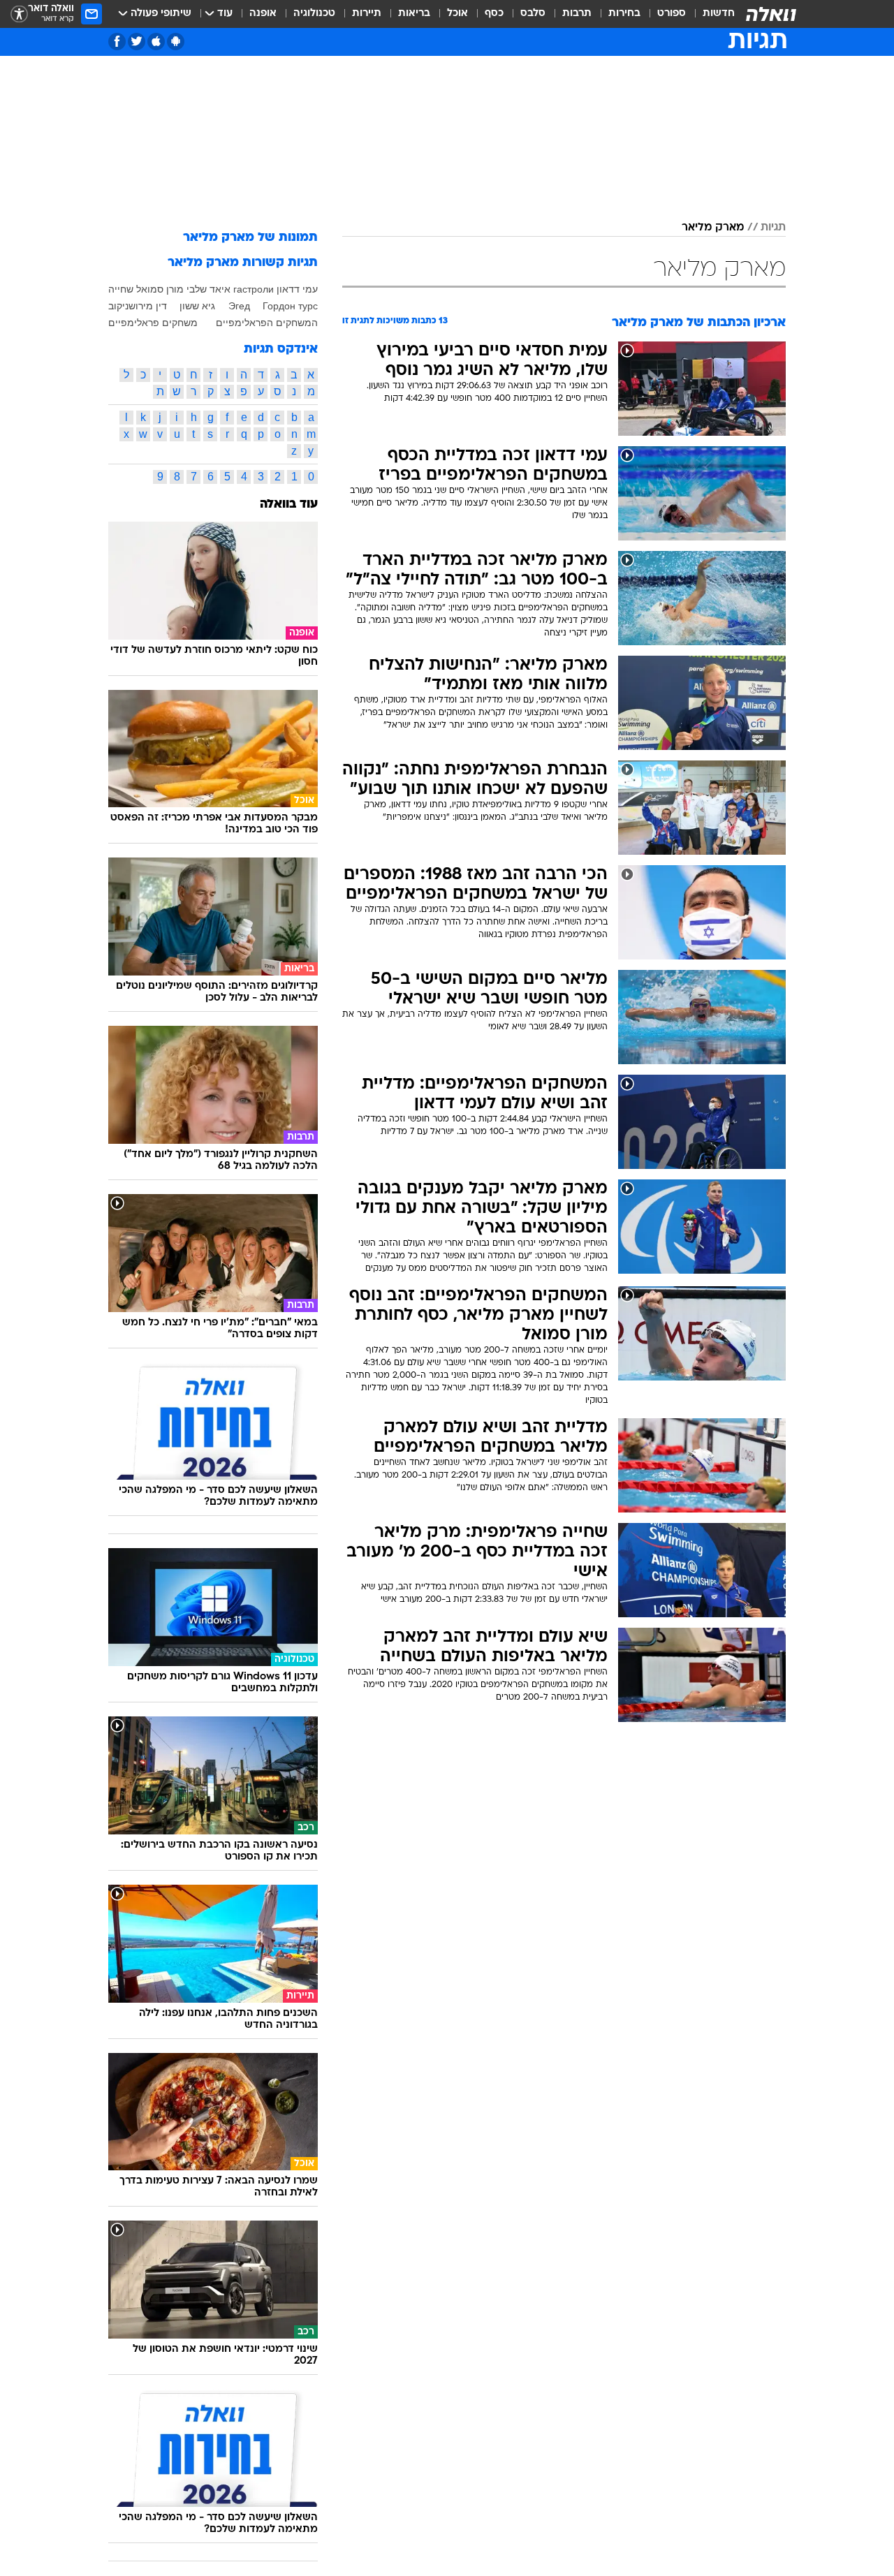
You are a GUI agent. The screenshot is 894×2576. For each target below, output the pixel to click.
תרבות (577, 14)
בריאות (414, 14)
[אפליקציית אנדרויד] (176, 42)
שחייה (121, 289)
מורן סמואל (160, 289)
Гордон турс (290, 306)
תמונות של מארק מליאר (250, 238)
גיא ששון (197, 306)
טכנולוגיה (314, 14)
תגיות (773, 228)
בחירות (624, 14)
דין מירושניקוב (138, 306)
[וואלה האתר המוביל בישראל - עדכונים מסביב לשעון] (771, 14)
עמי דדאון (297, 289)
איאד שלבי (208, 289)
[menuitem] (710, 14)
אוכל (457, 14)
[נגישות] (19, 14)
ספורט (672, 14)
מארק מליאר (713, 228)
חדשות (719, 14)
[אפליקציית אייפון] (156, 42)
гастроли (254, 289)
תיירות (367, 14)
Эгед (239, 306)
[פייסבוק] (117, 42)
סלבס (533, 14)
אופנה (263, 14)
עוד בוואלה (289, 505)
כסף (494, 14)
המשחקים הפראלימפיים (267, 323)
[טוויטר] (137, 42)
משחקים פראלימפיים (153, 323)
